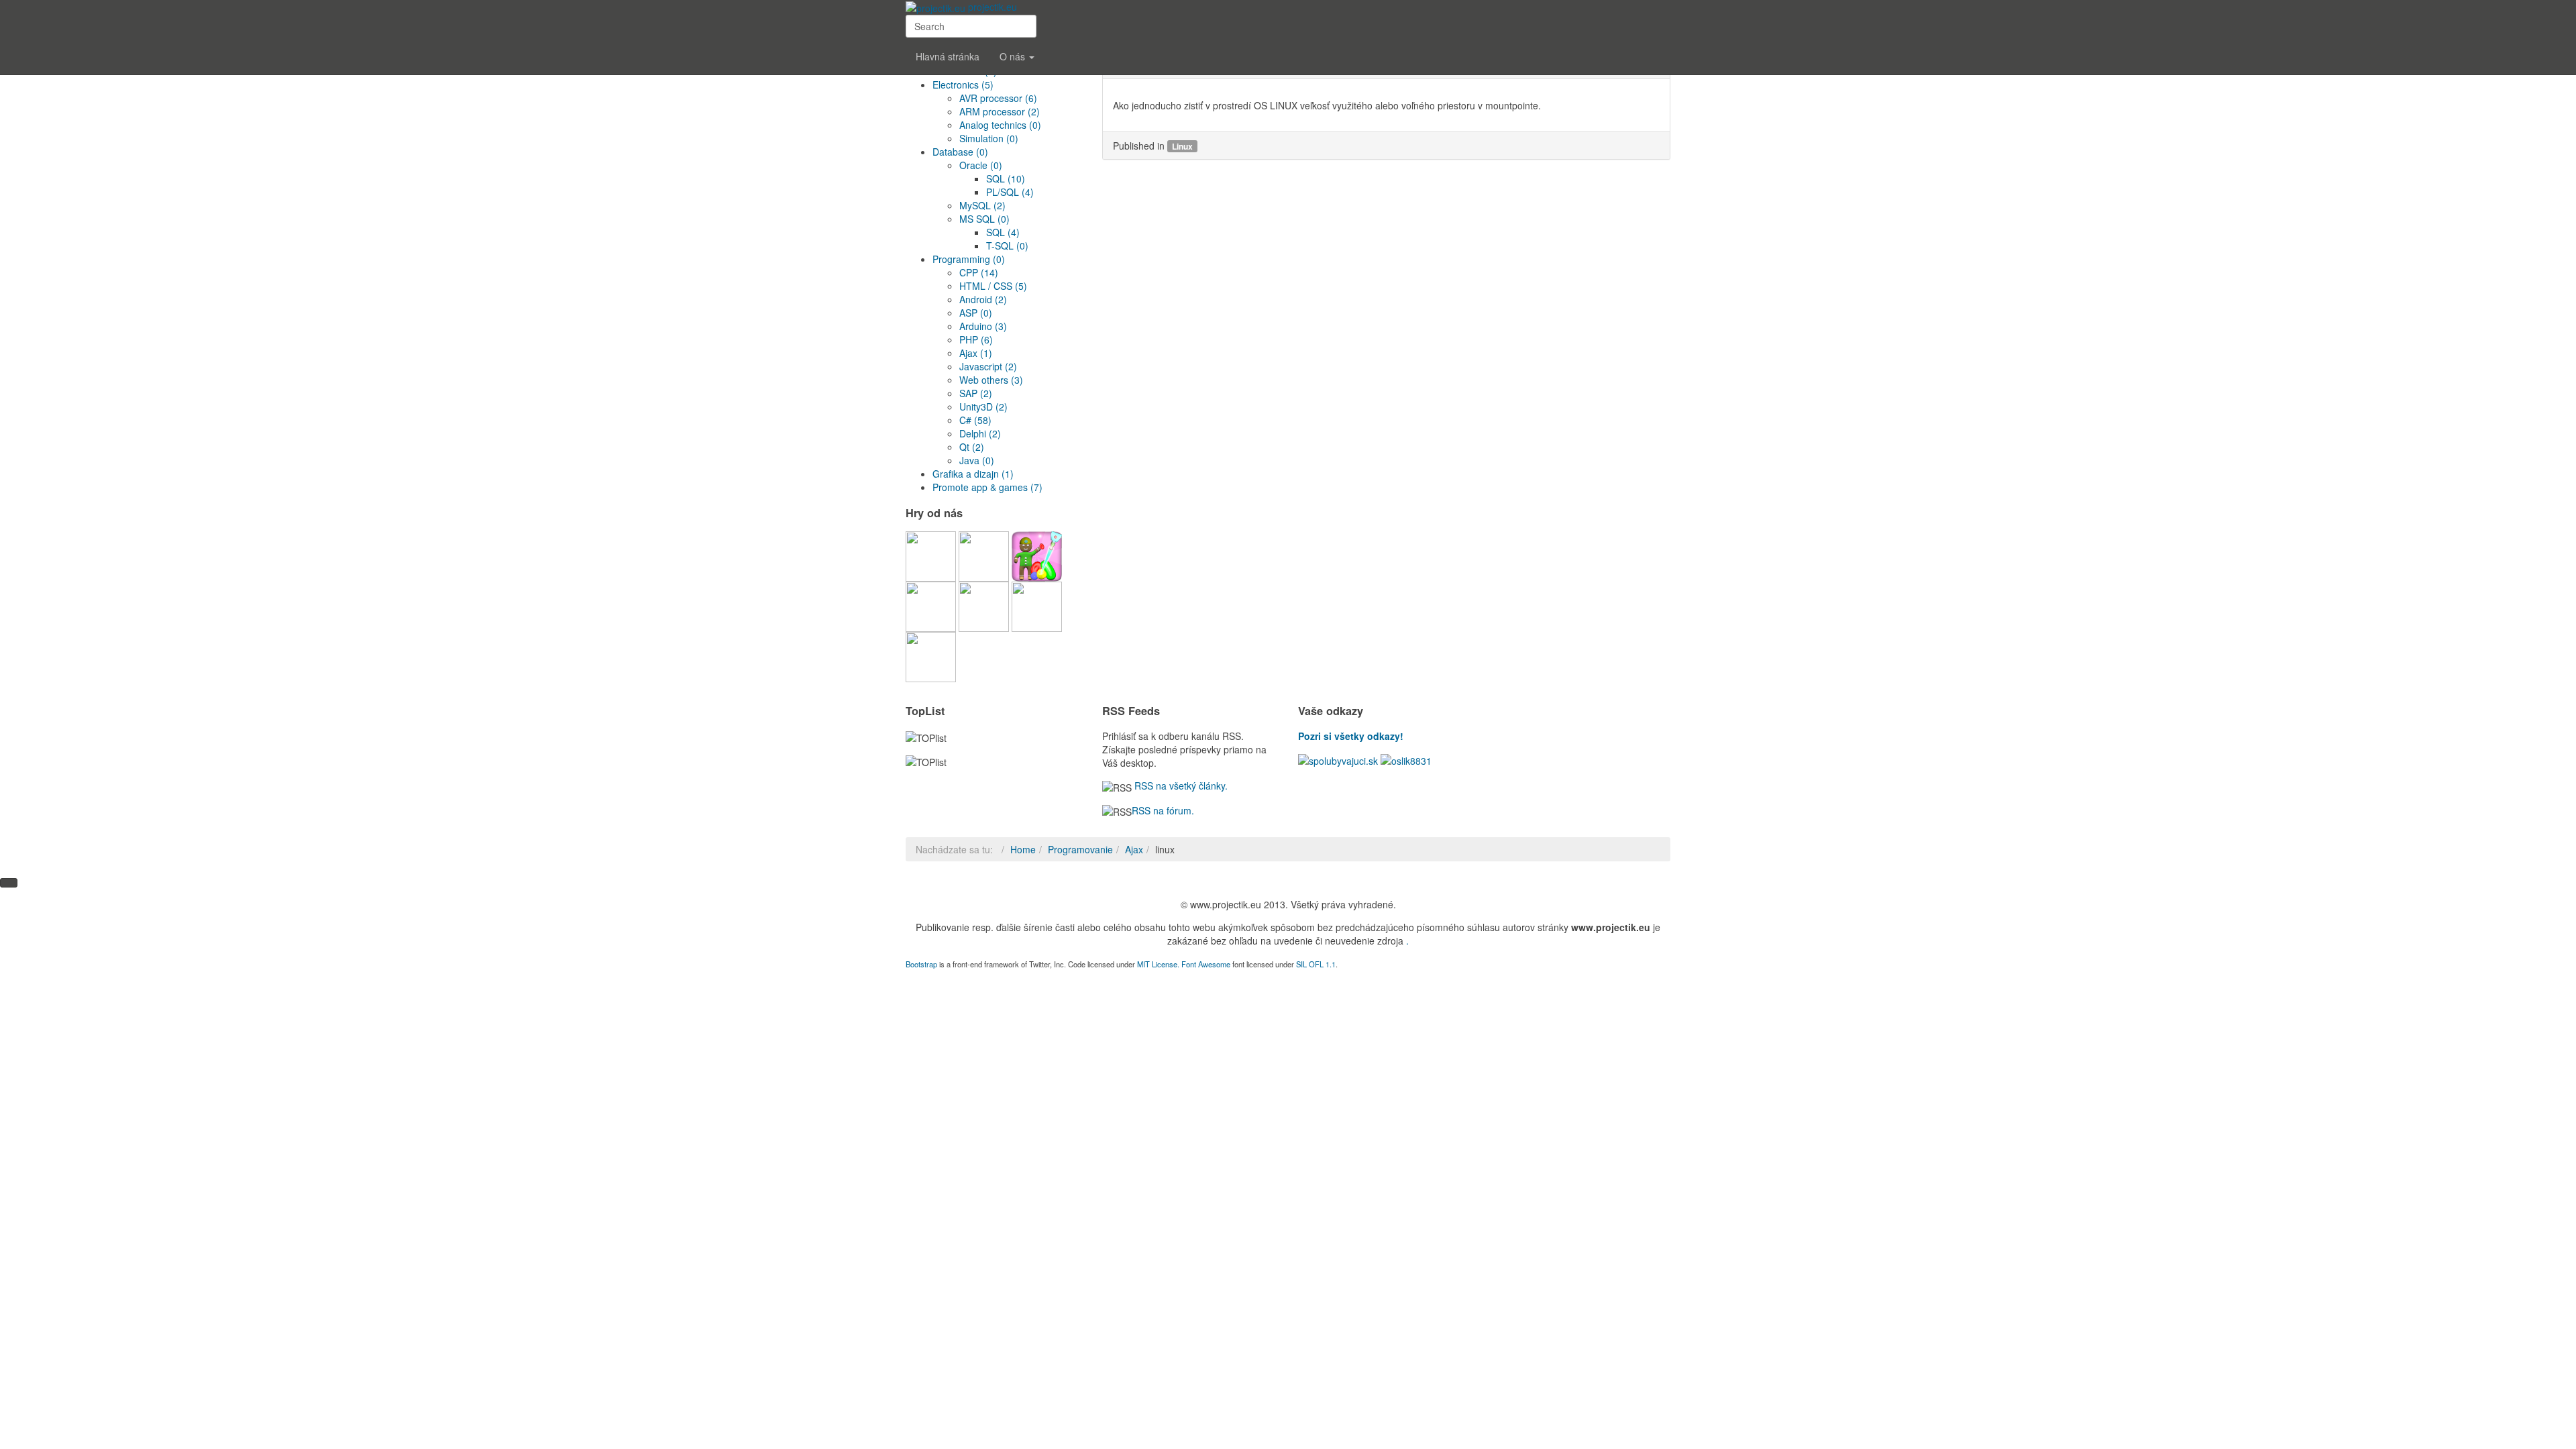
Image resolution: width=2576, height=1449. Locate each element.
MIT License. (1158, 964)
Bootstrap (921, 964)
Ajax (1134, 849)
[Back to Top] (9, 883)
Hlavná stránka (948, 56)
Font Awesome (1206, 964)
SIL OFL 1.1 (1316, 964)
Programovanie (1080, 849)
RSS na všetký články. (1180, 786)
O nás (1014, 56)
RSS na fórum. (1163, 810)
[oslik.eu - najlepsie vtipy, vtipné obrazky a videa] (1406, 759)
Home (1023, 849)
